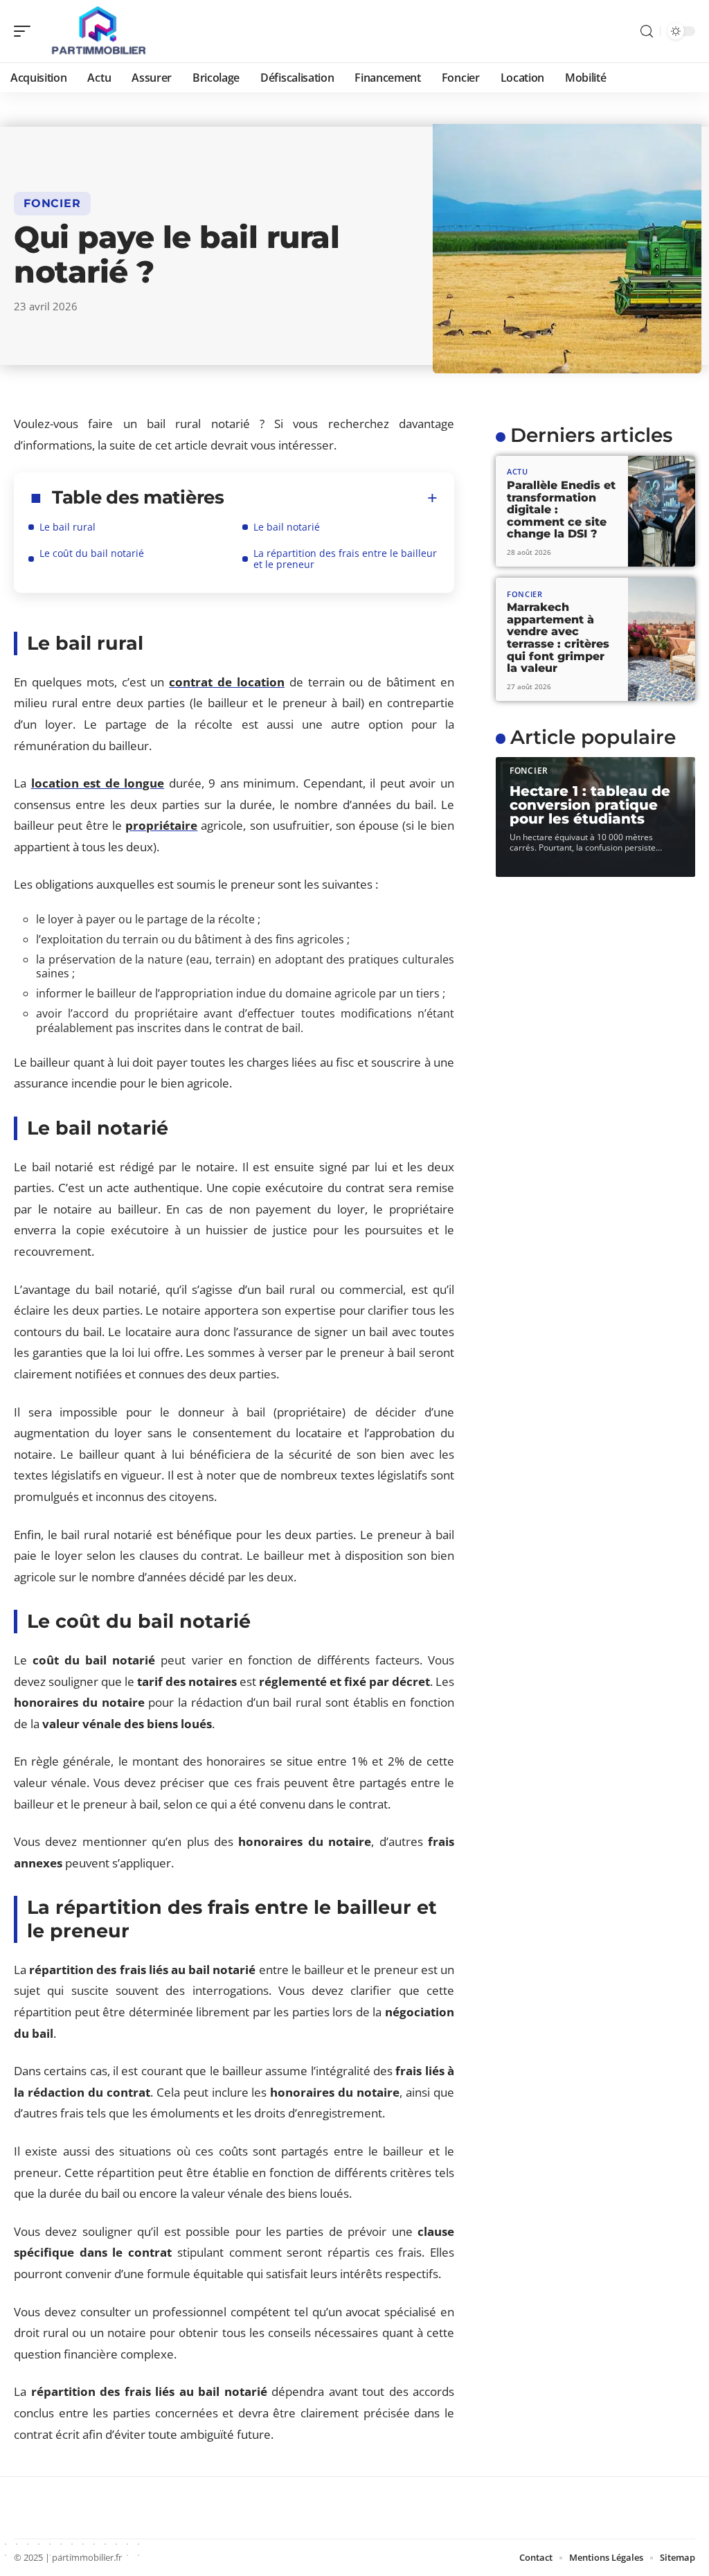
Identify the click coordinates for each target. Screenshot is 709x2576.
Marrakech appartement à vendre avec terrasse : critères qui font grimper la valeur (558, 638)
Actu (518, 471)
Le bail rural (68, 527)
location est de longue (98, 783)
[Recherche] (647, 32)
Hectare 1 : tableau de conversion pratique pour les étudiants (590, 805)
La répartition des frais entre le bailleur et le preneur (345, 559)
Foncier (52, 203)
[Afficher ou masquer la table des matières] (331, 498)
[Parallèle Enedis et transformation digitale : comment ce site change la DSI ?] (662, 511)
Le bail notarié (287, 527)
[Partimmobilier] (100, 31)
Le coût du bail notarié (92, 553)
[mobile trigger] (26, 31)
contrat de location (227, 682)
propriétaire (161, 825)
